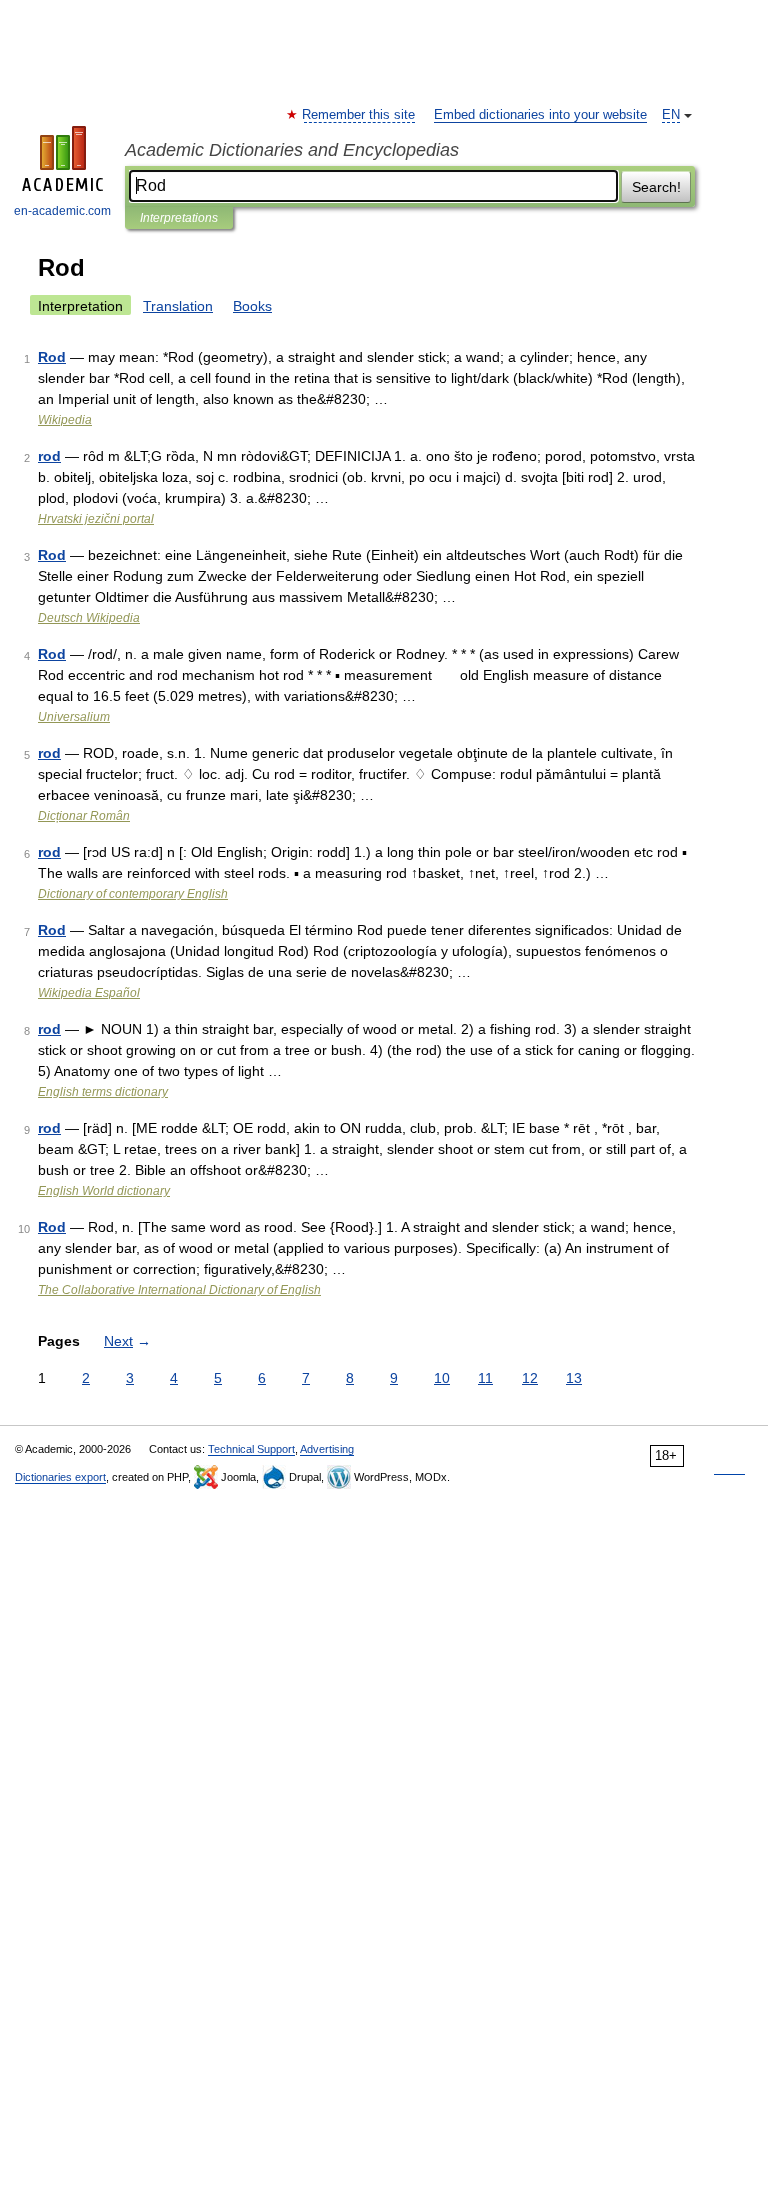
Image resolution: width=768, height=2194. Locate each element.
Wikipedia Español (89, 993)
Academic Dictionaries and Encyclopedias (292, 150)
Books (252, 306)
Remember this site (359, 115)
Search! (656, 187)
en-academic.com (62, 211)
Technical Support (251, 1449)
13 (574, 1378)
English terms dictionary (103, 1092)
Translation (178, 306)
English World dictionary (104, 1191)
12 (530, 1378)
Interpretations (179, 218)
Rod (52, 357)
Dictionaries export (60, 1477)
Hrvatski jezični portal (96, 519)
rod (49, 456)
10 (442, 1378)
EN (671, 115)
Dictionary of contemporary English (133, 894)
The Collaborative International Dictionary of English (179, 1290)
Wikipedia (65, 420)
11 (485, 1378)
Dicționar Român (84, 816)
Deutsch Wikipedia (89, 618)
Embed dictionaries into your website (540, 115)
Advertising (327, 1449)
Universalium (74, 717)
